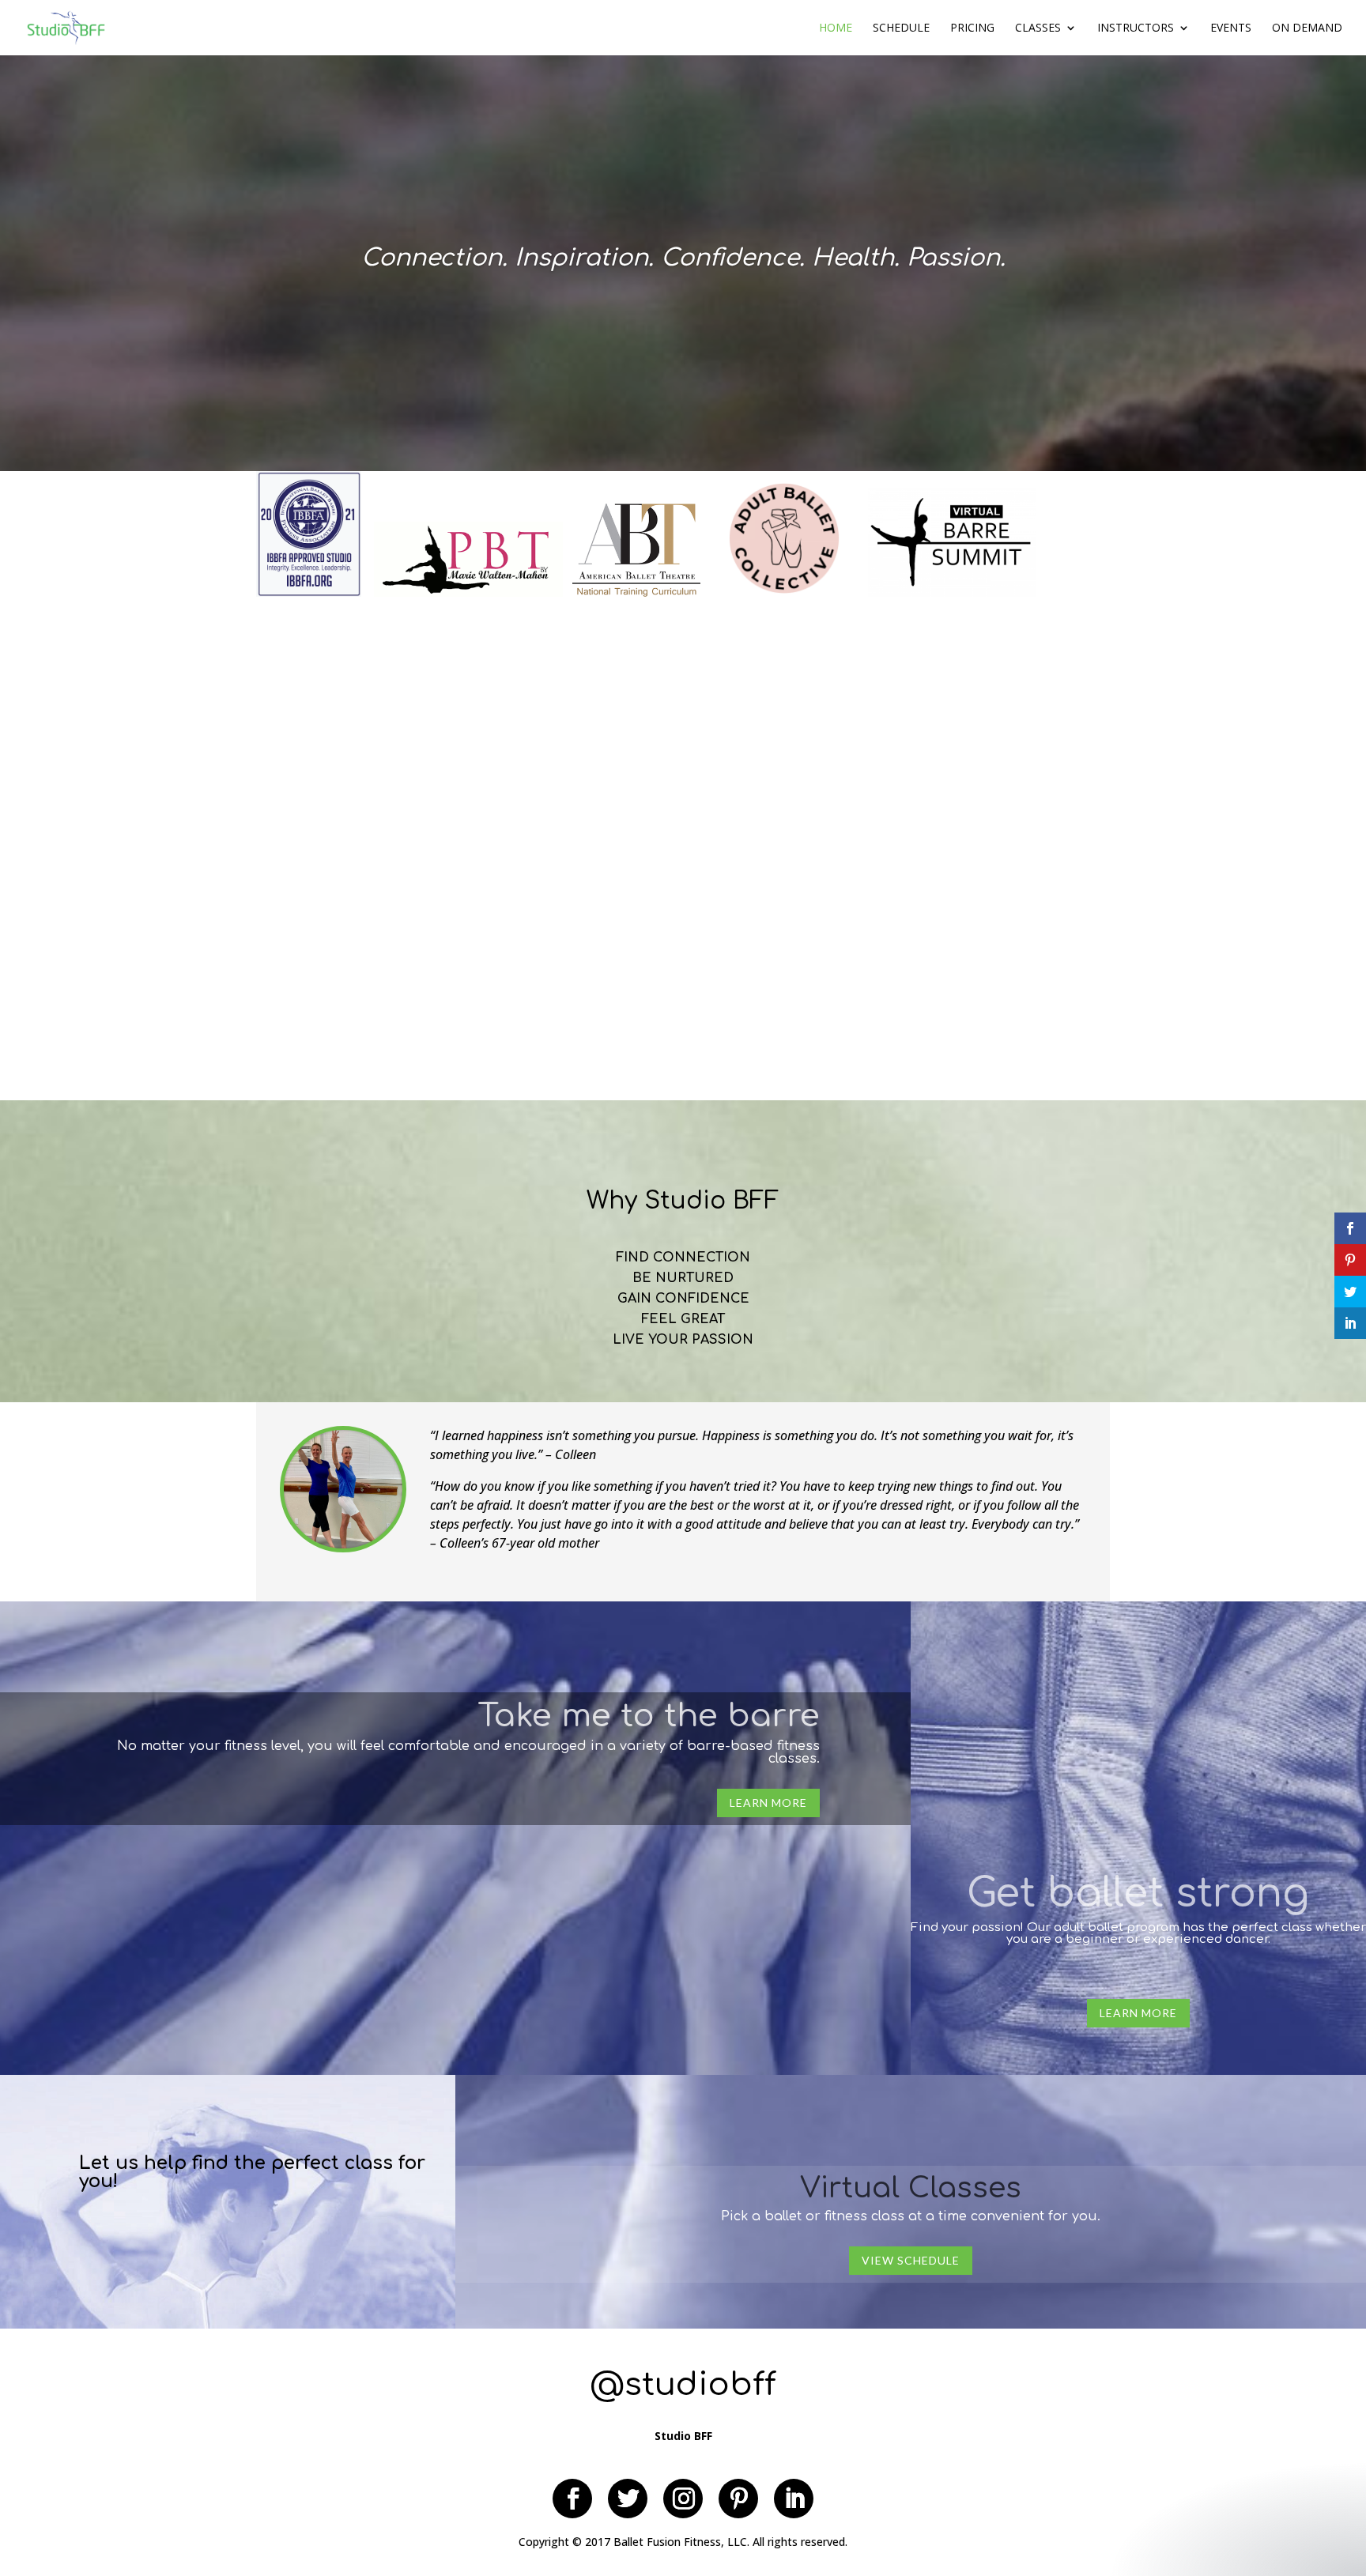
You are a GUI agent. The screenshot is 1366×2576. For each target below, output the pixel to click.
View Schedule (911, 2260)
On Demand (1307, 28)
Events (1231, 28)
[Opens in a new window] (572, 2499)
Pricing (972, 28)
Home (836, 28)
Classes (1038, 28)
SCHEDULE (901, 28)
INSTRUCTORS (1136, 28)
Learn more (768, 1803)
